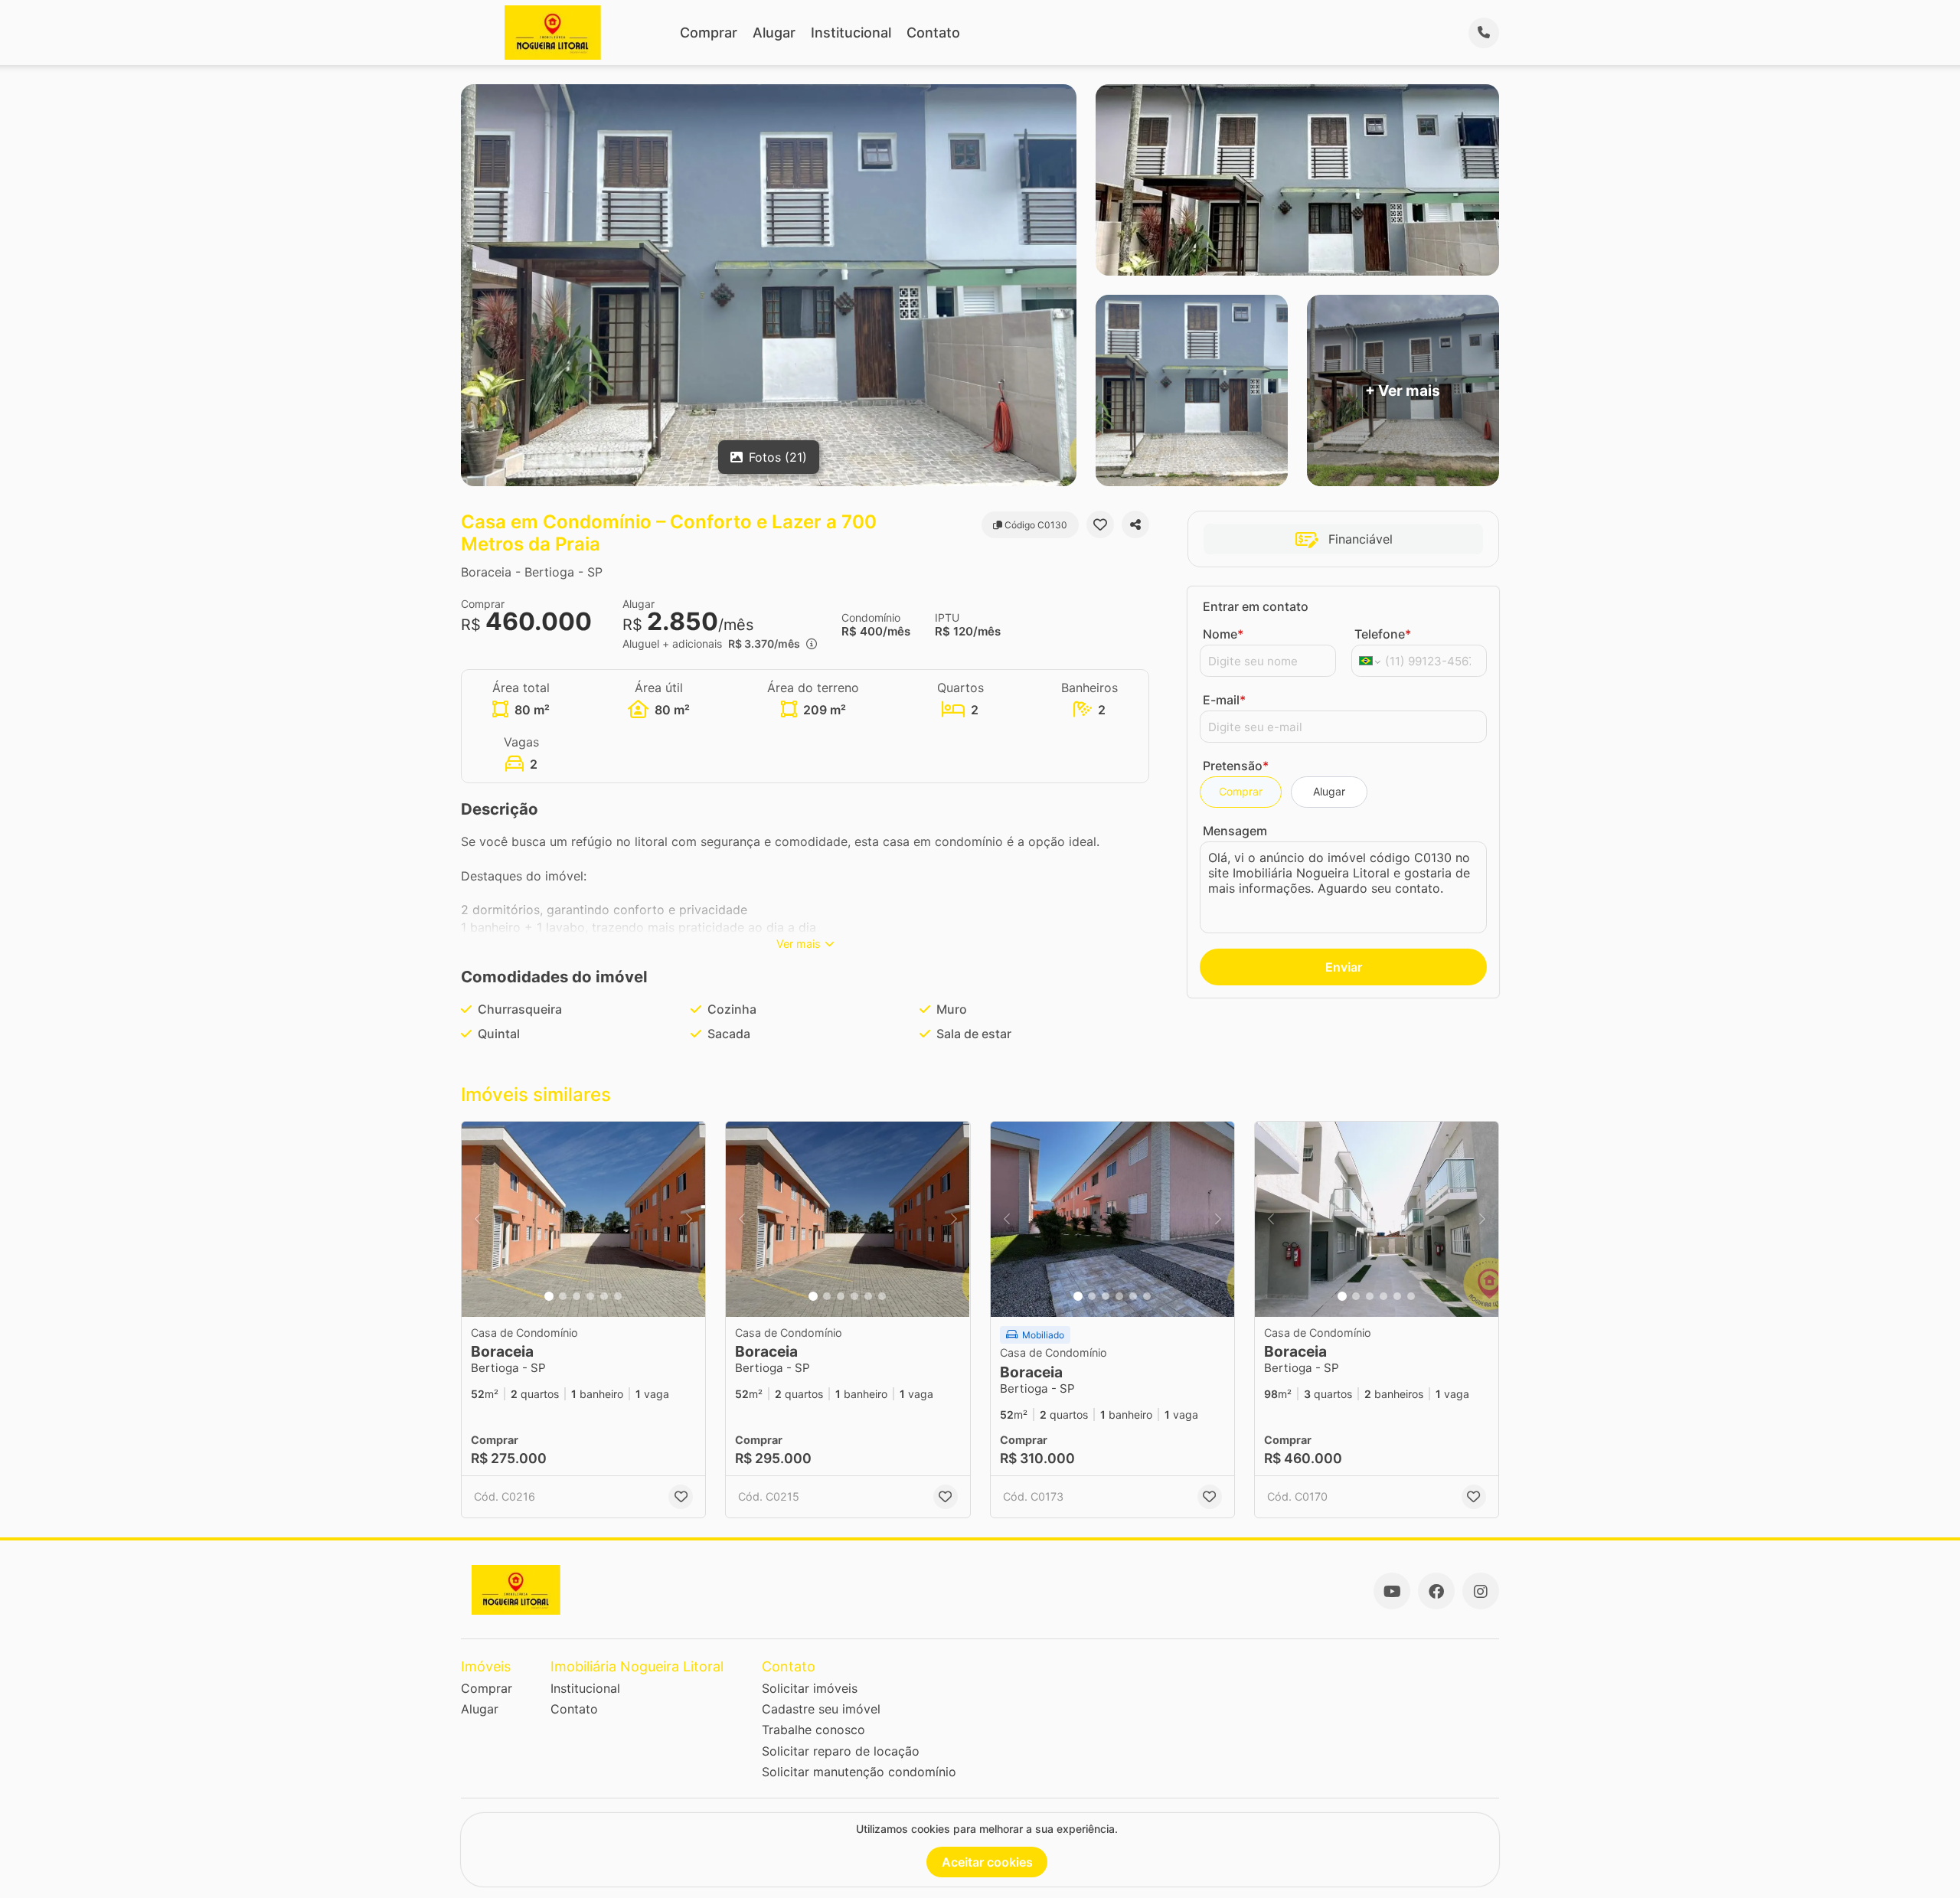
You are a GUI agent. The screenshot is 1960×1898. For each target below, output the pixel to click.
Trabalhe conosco (813, 1730)
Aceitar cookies (987, 1862)
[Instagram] (1481, 1591)
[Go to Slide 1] (549, 1296)
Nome (1223, 634)
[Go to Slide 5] (604, 1296)
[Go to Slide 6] (618, 1296)
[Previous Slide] (478, 1219)
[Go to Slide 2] (563, 1296)
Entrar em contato (1256, 606)
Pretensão (1236, 766)
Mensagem (1235, 831)
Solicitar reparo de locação (841, 1751)
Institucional (851, 33)
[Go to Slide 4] (590, 1296)
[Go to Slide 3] (577, 1296)
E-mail (1224, 700)
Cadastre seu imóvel (821, 1709)
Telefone (1383, 634)
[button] (583, 1219)
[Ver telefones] (1484, 33)
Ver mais (799, 944)
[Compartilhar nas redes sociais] (1135, 524)
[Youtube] (1392, 1591)
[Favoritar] (1100, 524)
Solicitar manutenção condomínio (859, 1772)
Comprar (709, 33)
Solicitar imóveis (810, 1688)
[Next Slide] (689, 1219)
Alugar (774, 33)
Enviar (1344, 967)
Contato (933, 33)
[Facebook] (1436, 1591)
